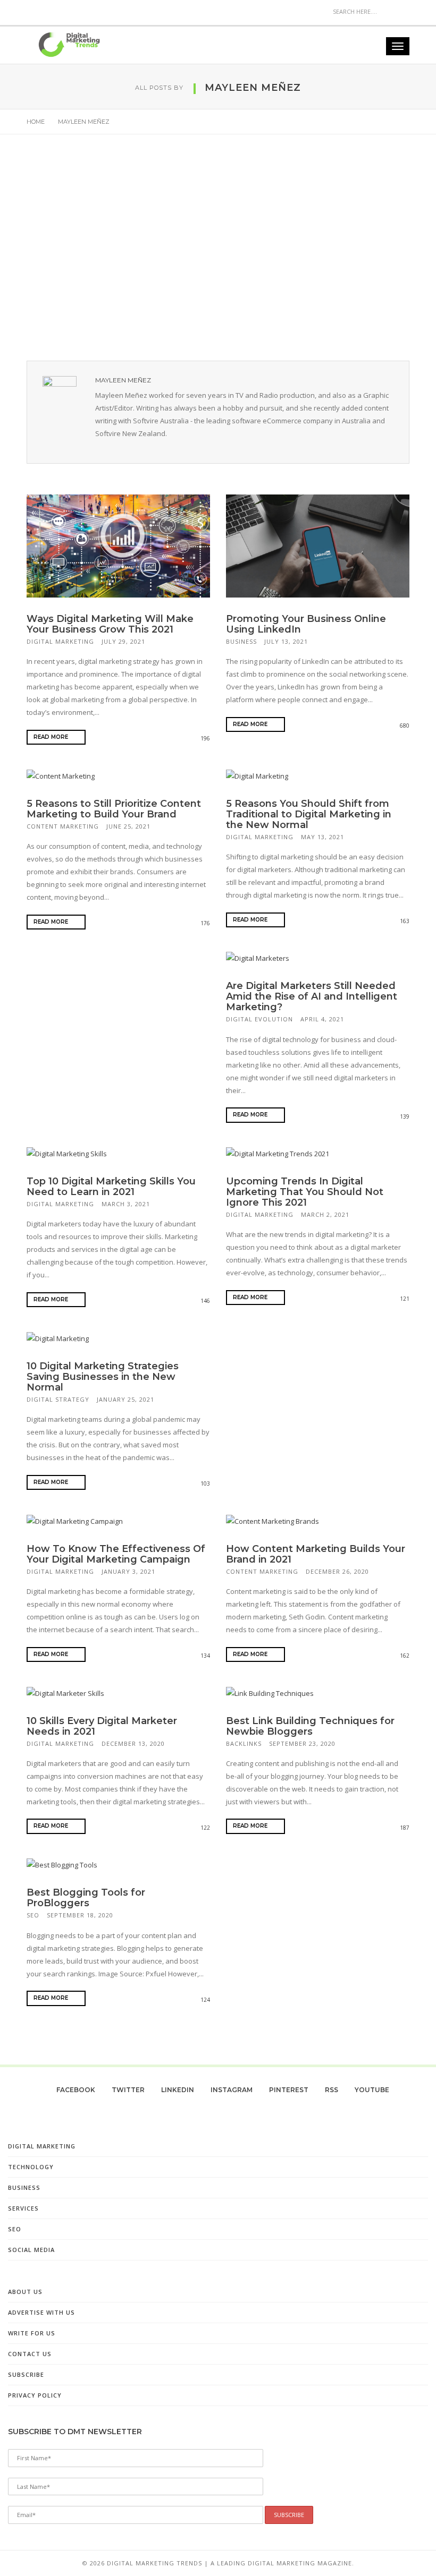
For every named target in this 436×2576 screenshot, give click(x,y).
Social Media (31, 2250)
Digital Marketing (60, 641)
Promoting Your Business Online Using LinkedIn (306, 624)
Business (241, 641)
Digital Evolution (259, 1019)
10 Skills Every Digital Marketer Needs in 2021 (102, 1726)
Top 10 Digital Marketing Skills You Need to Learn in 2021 (111, 1187)
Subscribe (26, 2374)
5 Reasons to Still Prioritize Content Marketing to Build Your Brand (114, 809)
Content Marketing (63, 826)
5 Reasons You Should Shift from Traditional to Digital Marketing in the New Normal (309, 814)
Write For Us (32, 2333)
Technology (31, 2167)
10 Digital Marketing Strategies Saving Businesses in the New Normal (103, 1377)
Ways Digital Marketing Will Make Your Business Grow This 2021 (110, 624)
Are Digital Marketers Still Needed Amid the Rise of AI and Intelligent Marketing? (312, 996)
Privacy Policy (35, 2395)
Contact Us (30, 2354)
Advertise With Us (41, 2312)
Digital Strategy (58, 1399)
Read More (52, 737)
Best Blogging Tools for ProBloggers (86, 1898)
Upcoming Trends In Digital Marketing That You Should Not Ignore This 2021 (305, 1192)
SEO (33, 1915)
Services (23, 2208)
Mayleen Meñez (123, 380)
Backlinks (244, 1743)
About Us (25, 2292)
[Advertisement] (218, 251)
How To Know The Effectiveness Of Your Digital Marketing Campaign (116, 1554)
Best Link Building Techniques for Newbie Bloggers (310, 1726)
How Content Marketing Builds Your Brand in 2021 (316, 1554)
